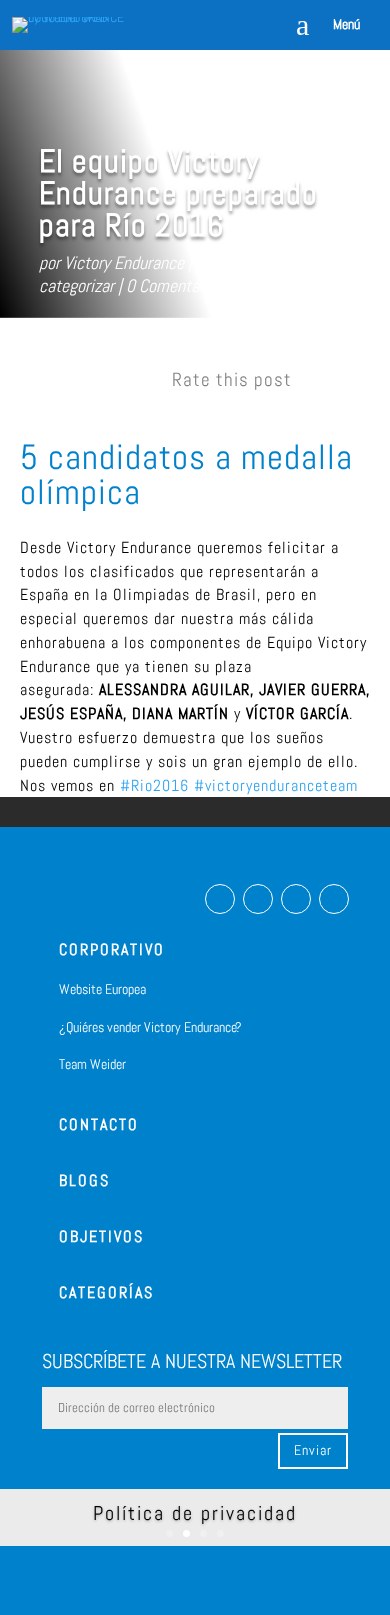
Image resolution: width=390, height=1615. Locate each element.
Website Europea (102, 989)
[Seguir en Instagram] (258, 899)
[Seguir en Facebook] (220, 899)
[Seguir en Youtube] (334, 899)
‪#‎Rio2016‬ (154, 785)
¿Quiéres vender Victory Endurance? (150, 1027)
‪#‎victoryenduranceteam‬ (276, 785)
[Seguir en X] (296, 899)
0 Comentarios (175, 285)
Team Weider (92, 1064)
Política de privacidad (195, 1513)
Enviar (313, 1450)
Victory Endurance (124, 262)
